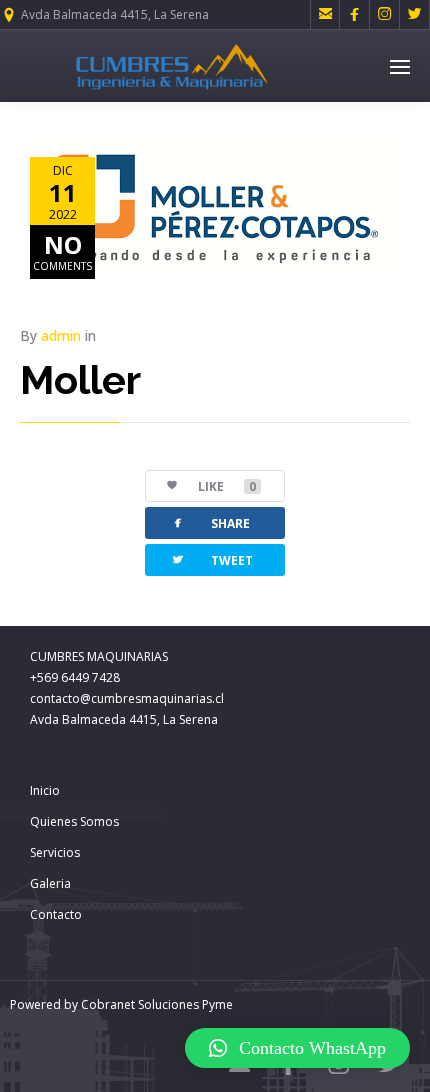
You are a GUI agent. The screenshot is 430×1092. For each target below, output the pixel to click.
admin (61, 335)
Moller (80, 379)
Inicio (45, 790)
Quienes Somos (74, 821)
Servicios (55, 852)
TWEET (211, 559)
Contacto (56, 914)
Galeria (50, 883)
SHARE (210, 522)
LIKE (227, 486)
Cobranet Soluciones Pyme (155, 1004)
